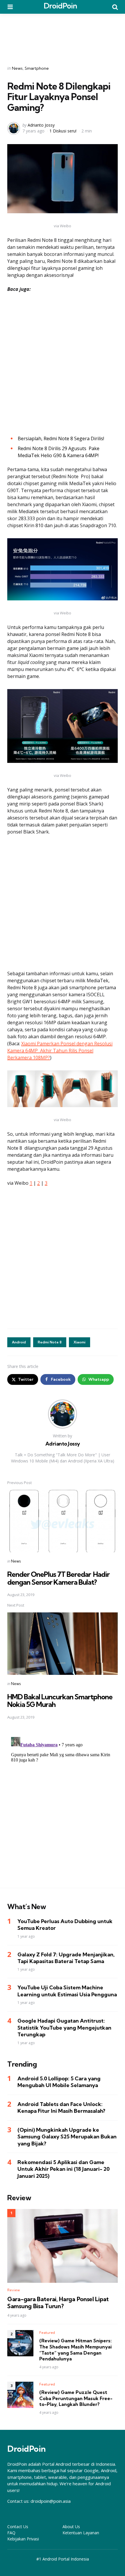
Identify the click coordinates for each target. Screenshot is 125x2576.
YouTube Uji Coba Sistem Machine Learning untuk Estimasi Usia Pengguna (67, 1991)
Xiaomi (80, 1342)
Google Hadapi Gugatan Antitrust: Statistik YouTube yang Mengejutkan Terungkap (64, 2028)
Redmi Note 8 (50, 1342)
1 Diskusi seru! (63, 131)
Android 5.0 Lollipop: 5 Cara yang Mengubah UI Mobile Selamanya (59, 2082)
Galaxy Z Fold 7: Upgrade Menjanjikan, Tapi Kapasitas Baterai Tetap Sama (66, 1958)
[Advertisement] (63, 36)
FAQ (11, 2533)
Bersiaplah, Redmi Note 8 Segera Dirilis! (61, 438)
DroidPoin (60, 6)
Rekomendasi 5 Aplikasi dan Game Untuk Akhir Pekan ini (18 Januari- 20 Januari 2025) (64, 2169)
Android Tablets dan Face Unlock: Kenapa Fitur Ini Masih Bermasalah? (61, 2107)
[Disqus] (63, 1808)
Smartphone (37, 68)
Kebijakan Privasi (23, 2539)
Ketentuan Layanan (81, 2533)
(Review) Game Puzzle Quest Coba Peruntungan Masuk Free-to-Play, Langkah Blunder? (76, 2398)
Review (14, 2290)
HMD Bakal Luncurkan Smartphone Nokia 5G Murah (60, 1701)
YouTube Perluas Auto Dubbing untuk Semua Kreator (65, 1925)
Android (19, 1342)
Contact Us (18, 2527)
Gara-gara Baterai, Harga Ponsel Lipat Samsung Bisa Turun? (58, 2303)
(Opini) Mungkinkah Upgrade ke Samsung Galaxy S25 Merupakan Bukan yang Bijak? (67, 2137)
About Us (71, 2527)
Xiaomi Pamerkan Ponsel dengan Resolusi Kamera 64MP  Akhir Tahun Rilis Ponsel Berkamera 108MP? (60, 1051)
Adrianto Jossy (41, 125)
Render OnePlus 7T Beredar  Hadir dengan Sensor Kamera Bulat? (58, 1578)
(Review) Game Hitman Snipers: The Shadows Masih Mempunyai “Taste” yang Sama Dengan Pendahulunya (75, 2350)
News (17, 68)
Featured (47, 2333)
